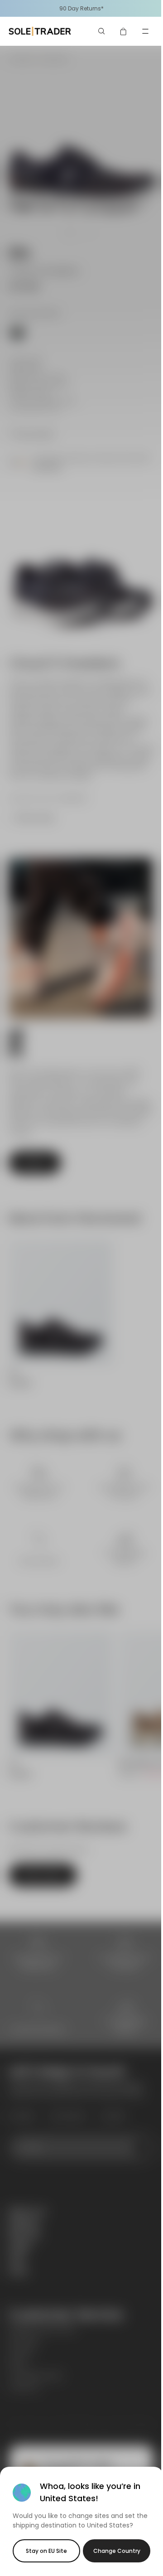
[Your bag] (124, 31)
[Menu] (145, 31)
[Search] (102, 31)
